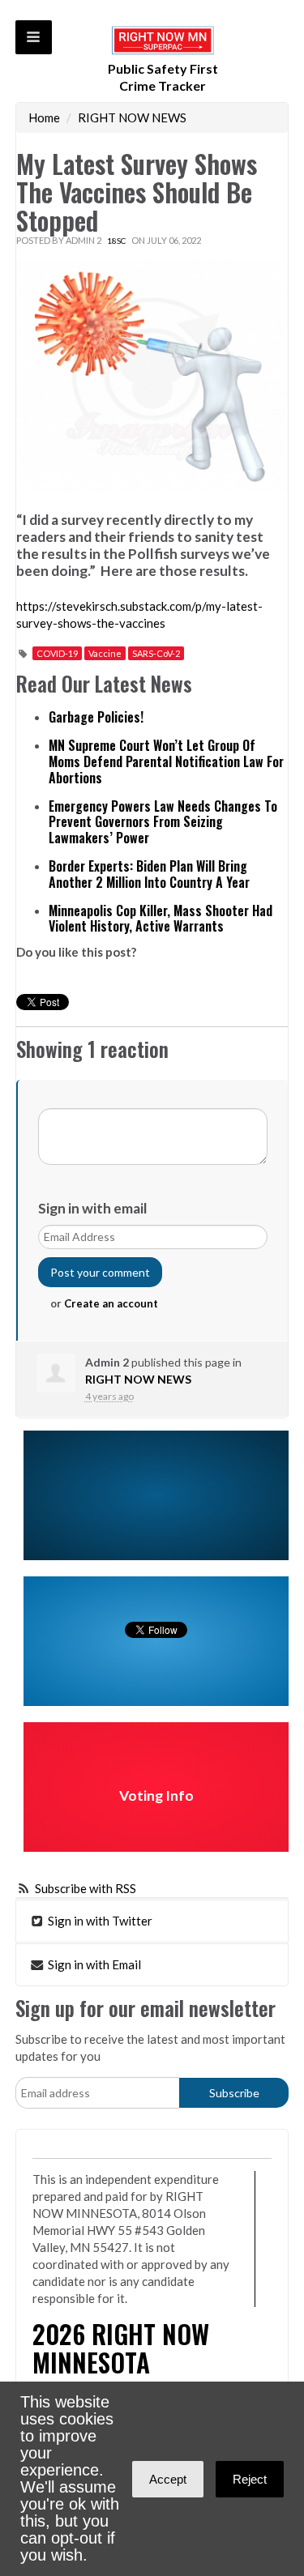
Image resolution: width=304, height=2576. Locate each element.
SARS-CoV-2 (156, 653)
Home (44, 117)
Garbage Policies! (96, 717)
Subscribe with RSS (86, 1888)
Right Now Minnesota (121, 2348)
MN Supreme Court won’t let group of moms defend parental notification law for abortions (166, 761)
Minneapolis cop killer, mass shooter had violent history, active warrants (161, 919)
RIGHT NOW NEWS (132, 117)
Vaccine (105, 653)
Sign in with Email (93, 1964)
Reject (250, 2479)
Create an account (111, 1303)
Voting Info (156, 1796)
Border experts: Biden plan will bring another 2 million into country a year (149, 874)
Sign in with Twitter (99, 1921)
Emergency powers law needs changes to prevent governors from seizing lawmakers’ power (163, 822)
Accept (168, 2479)
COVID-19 (57, 653)
